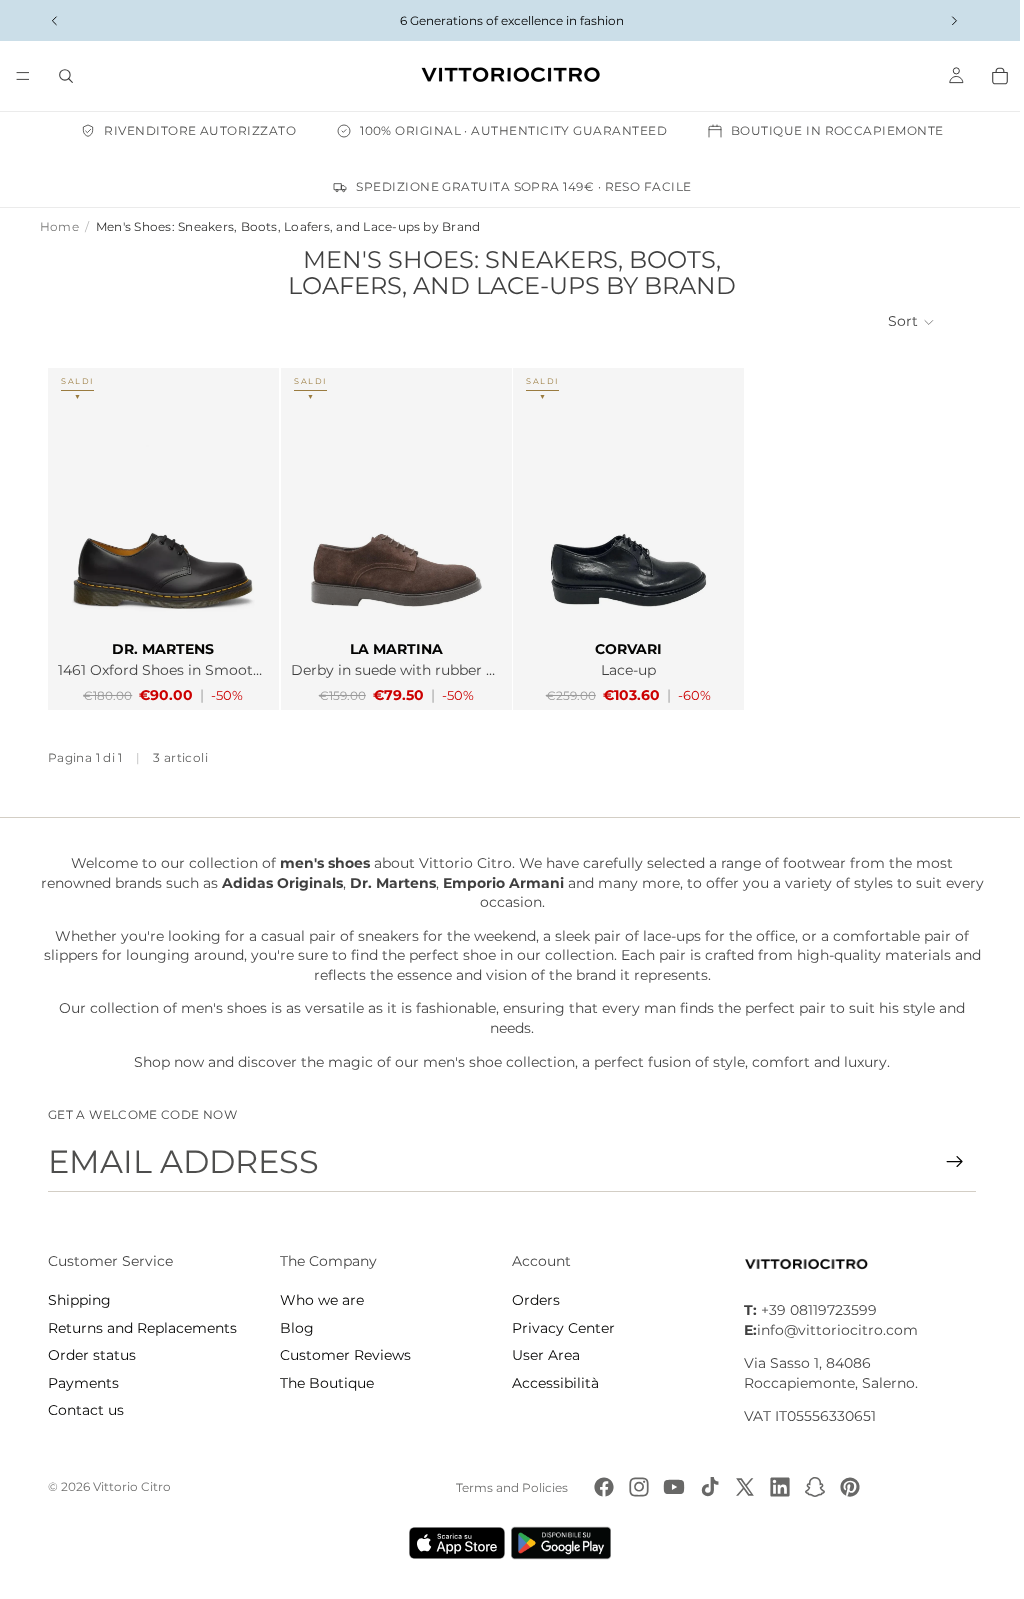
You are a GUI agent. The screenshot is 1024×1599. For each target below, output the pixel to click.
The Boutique (325, 1383)
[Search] (66, 76)
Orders (531, 1300)
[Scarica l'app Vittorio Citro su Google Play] (560, 1543)
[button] (902, 322)
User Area (541, 1355)
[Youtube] (669, 1487)
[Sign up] (945, 1162)
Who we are (320, 1300)
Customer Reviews (343, 1355)
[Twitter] (740, 1487)
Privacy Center (558, 1328)
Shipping (79, 1300)
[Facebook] (599, 1487)
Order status (92, 1355)
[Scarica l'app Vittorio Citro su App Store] (452, 1543)
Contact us (86, 1410)
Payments (83, 1383)
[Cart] (990, 76)
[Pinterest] (845, 1487)
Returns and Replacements (142, 1328)
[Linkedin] (775, 1487)
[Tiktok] (705, 1487)
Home (59, 226)
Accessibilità (550, 1383)
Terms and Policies (507, 1487)
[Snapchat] (810, 1487)
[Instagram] (634, 1487)
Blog (295, 1328)
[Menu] (23, 76)
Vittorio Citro (132, 1486)
